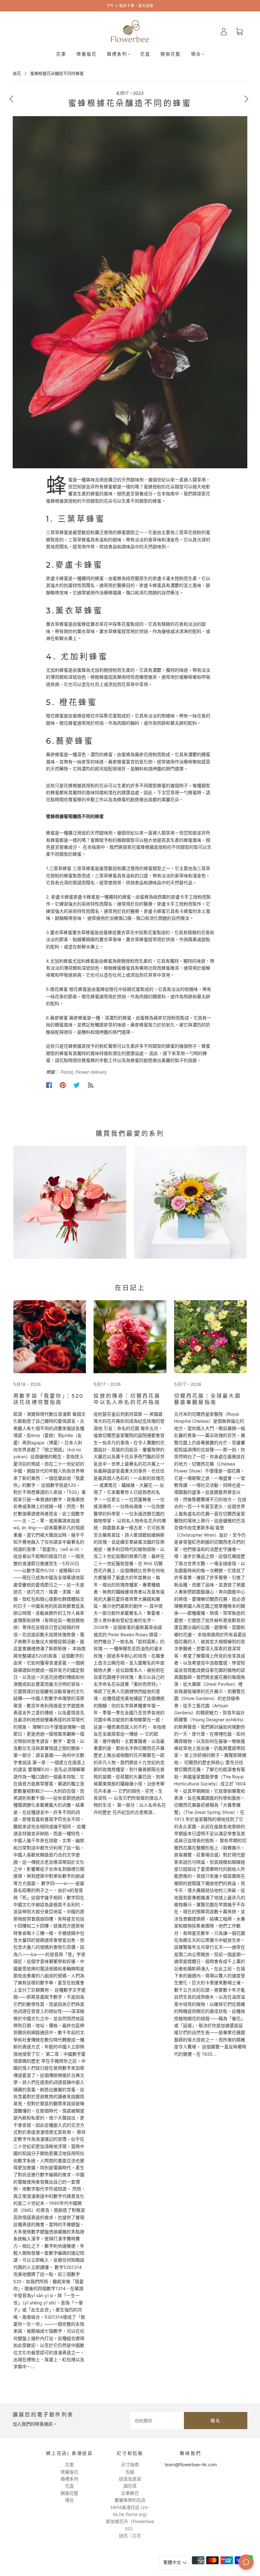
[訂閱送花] (91, 1085)
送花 (17, 73)
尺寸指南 (130, 2464)
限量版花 (87, 54)
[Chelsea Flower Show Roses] (130, 1337)
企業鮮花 (130, 2493)
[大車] (239, 32)
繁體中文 (173, 2562)
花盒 (145, 54)
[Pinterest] (63, 1085)
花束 (61, 54)
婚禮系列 (117, 54)
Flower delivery (91, 1072)
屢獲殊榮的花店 (130, 2500)
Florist (67, 1072)
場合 (196, 54)
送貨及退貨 (130, 2479)
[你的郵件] (157, 2421)
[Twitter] (77, 1085)
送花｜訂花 (130, 2536)
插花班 (130, 2486)
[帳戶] (224, 31)
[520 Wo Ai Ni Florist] (50, 1337)
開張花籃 (171, 54)
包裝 (130, 2472)
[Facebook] (49, 1085)
